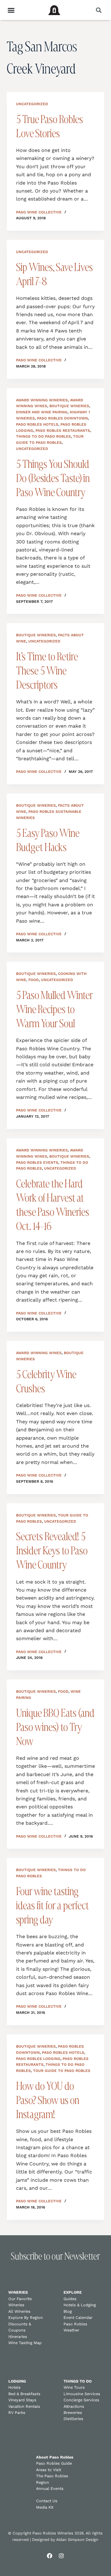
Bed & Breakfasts (24, 2394)
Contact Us (47, 2501)
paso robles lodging (38, 2059)
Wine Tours (74, 2387)
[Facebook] (50, 2556)
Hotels (14, 2387)
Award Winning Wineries (42, 400)
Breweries (73, 2413)
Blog (68, 2311)
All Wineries (19, 2311)
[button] (99, 10)
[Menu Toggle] (11, 10)
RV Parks (17, 2413)
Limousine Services (82, 2394)
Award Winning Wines (39, 1353)
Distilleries (73, 2419)
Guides (70, 2299)
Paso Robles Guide (54, 2463)
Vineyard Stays (22, 2400)
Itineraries (18, 2337)
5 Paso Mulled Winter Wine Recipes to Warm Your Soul (54, 1009)
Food (34, 980)
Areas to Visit (49, 2470)
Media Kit (45, 2507)
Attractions (74, 2406)
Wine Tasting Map (25, 2343)
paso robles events (37, 1163)
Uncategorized (32, 104)
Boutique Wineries (69, 406)
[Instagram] (61, 2556)
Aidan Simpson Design (77, 2540)
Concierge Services (81, 2400)
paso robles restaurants (63, 431)
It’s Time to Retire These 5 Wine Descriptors (47, 670)
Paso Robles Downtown (62, 418)
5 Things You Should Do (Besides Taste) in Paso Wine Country (53, 478)
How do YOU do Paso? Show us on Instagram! (48, 2100)
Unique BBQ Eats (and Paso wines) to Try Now (55, 1727)
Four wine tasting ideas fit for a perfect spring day (52, 1905)
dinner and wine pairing (42, 412)
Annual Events (50, 2489)
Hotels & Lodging (80, 2305)
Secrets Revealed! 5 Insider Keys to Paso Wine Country (52, 1550)
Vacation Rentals (24, 2406)
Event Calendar (78, 2318)
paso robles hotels (37, 424)
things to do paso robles (43, 436)
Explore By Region (26, 2318)
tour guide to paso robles (62, 2071)
